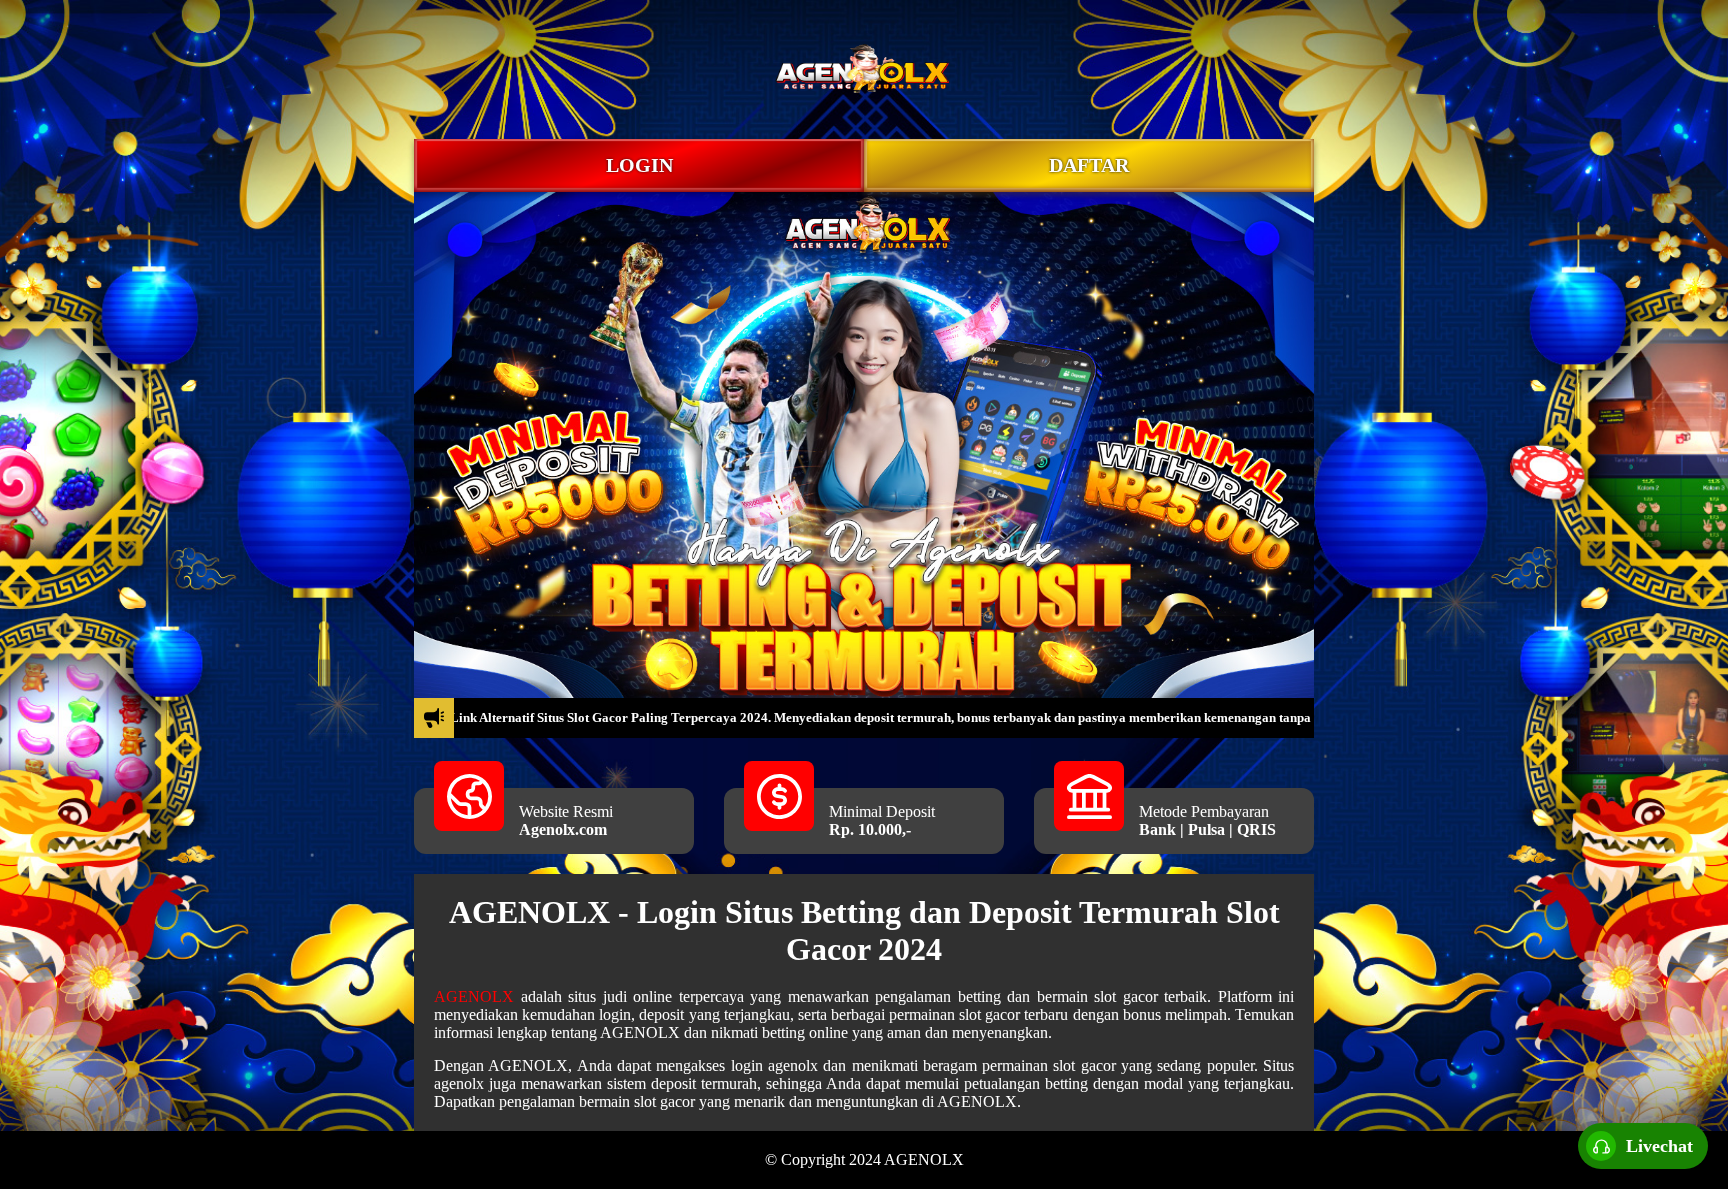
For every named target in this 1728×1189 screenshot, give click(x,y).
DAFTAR (1089, 165)
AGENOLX (474, 996)
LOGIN (639, 165)
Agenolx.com (563, 829)
